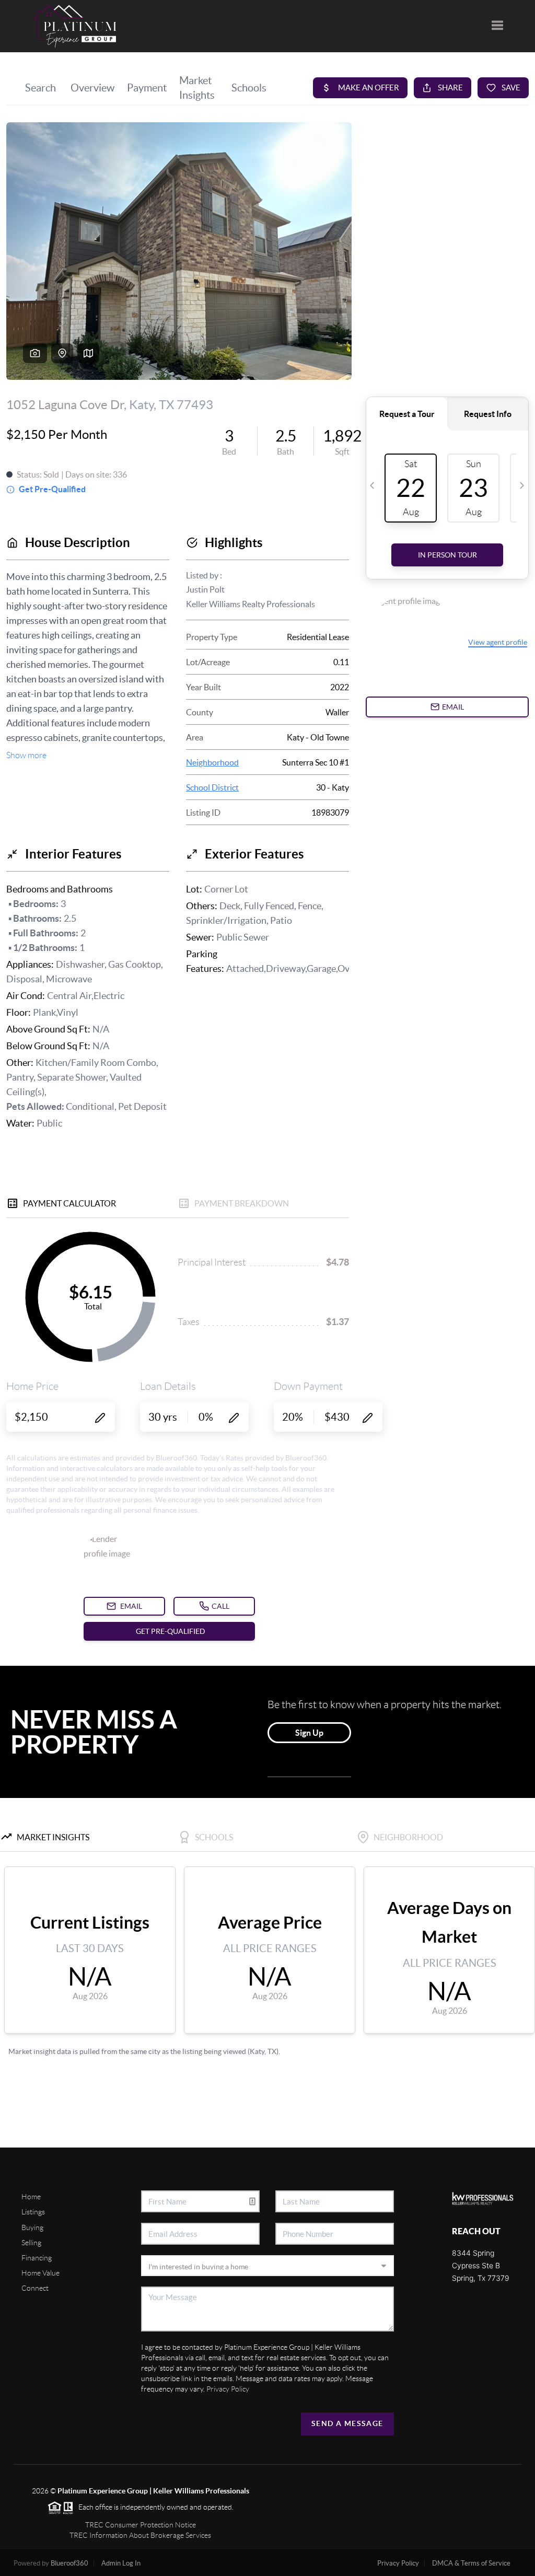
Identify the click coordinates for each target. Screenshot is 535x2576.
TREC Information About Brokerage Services (140, 2535)
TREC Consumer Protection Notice (141, 2525)
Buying (32, 2227)
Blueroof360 (69, 2563)
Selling (31, 2243)
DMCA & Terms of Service (471, 2563)
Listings (33, 2212)
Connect (35, 2288)
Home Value (40, 2273)
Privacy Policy (228, 2389)
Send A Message (347, 2423)
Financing (37, 2258)
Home (31, 2197)
